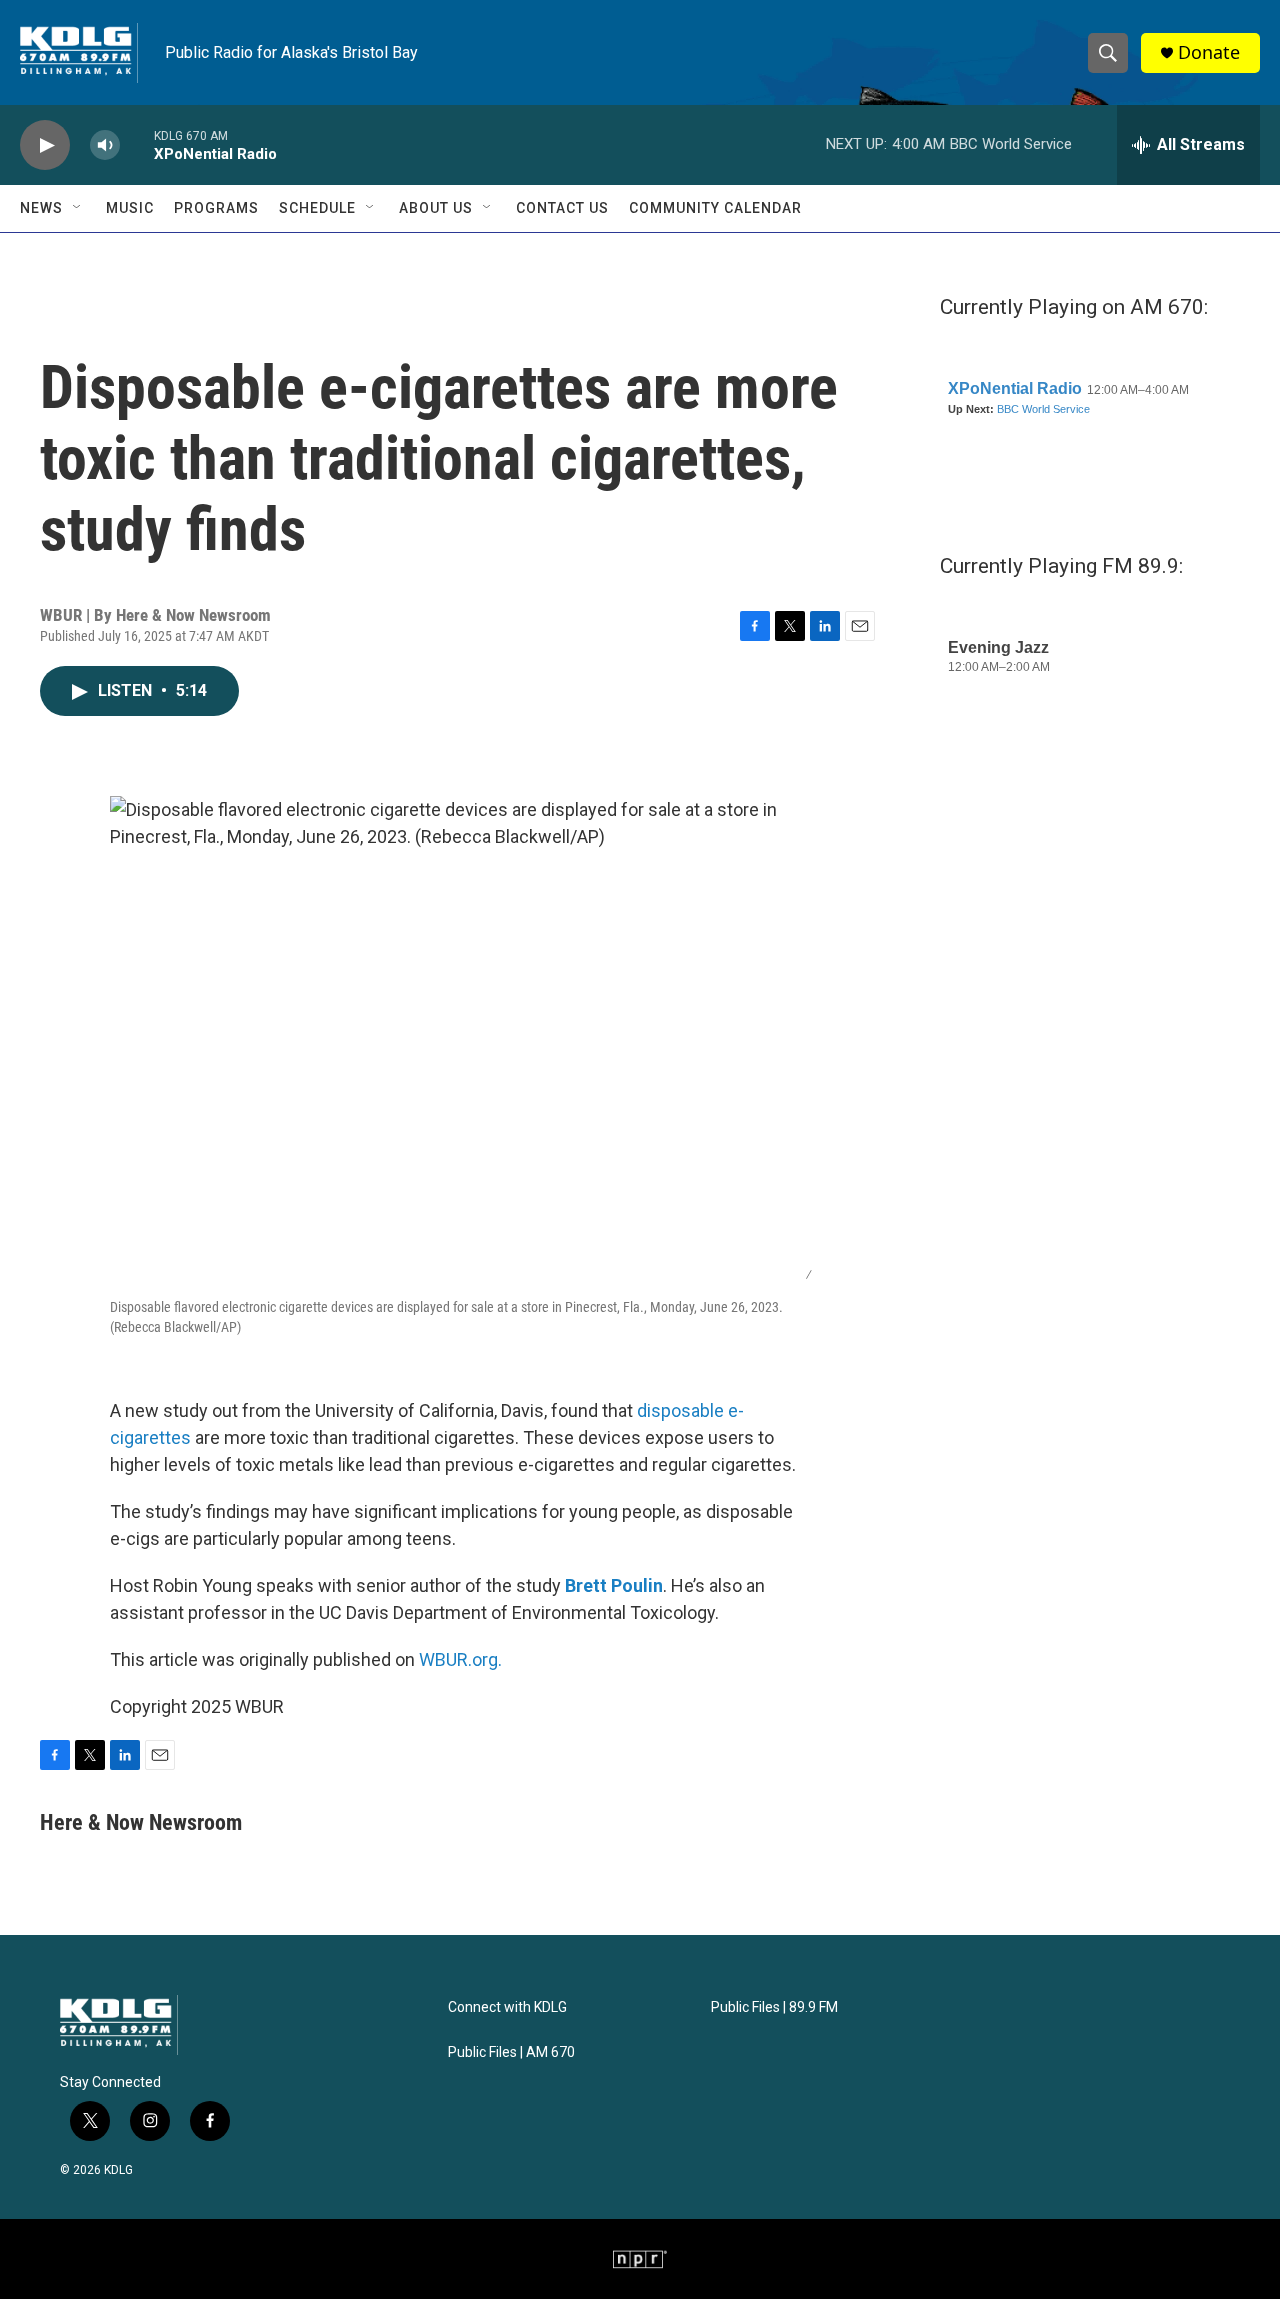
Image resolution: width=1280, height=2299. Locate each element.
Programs (216, 208)
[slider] (137, 144)
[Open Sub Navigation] (78, 208)
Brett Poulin (614, 1585)
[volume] (105, 145)
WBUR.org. (460, 1659)
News (41, 208)
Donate (1209, 52)
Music (130, 208)
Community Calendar (715, 208)
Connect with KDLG (507, 2007)
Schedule (317, 208)
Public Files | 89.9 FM (774, 2007)
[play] (45, 145)
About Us (436, 208)
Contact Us (562, 208)
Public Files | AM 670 (511, 2052)
